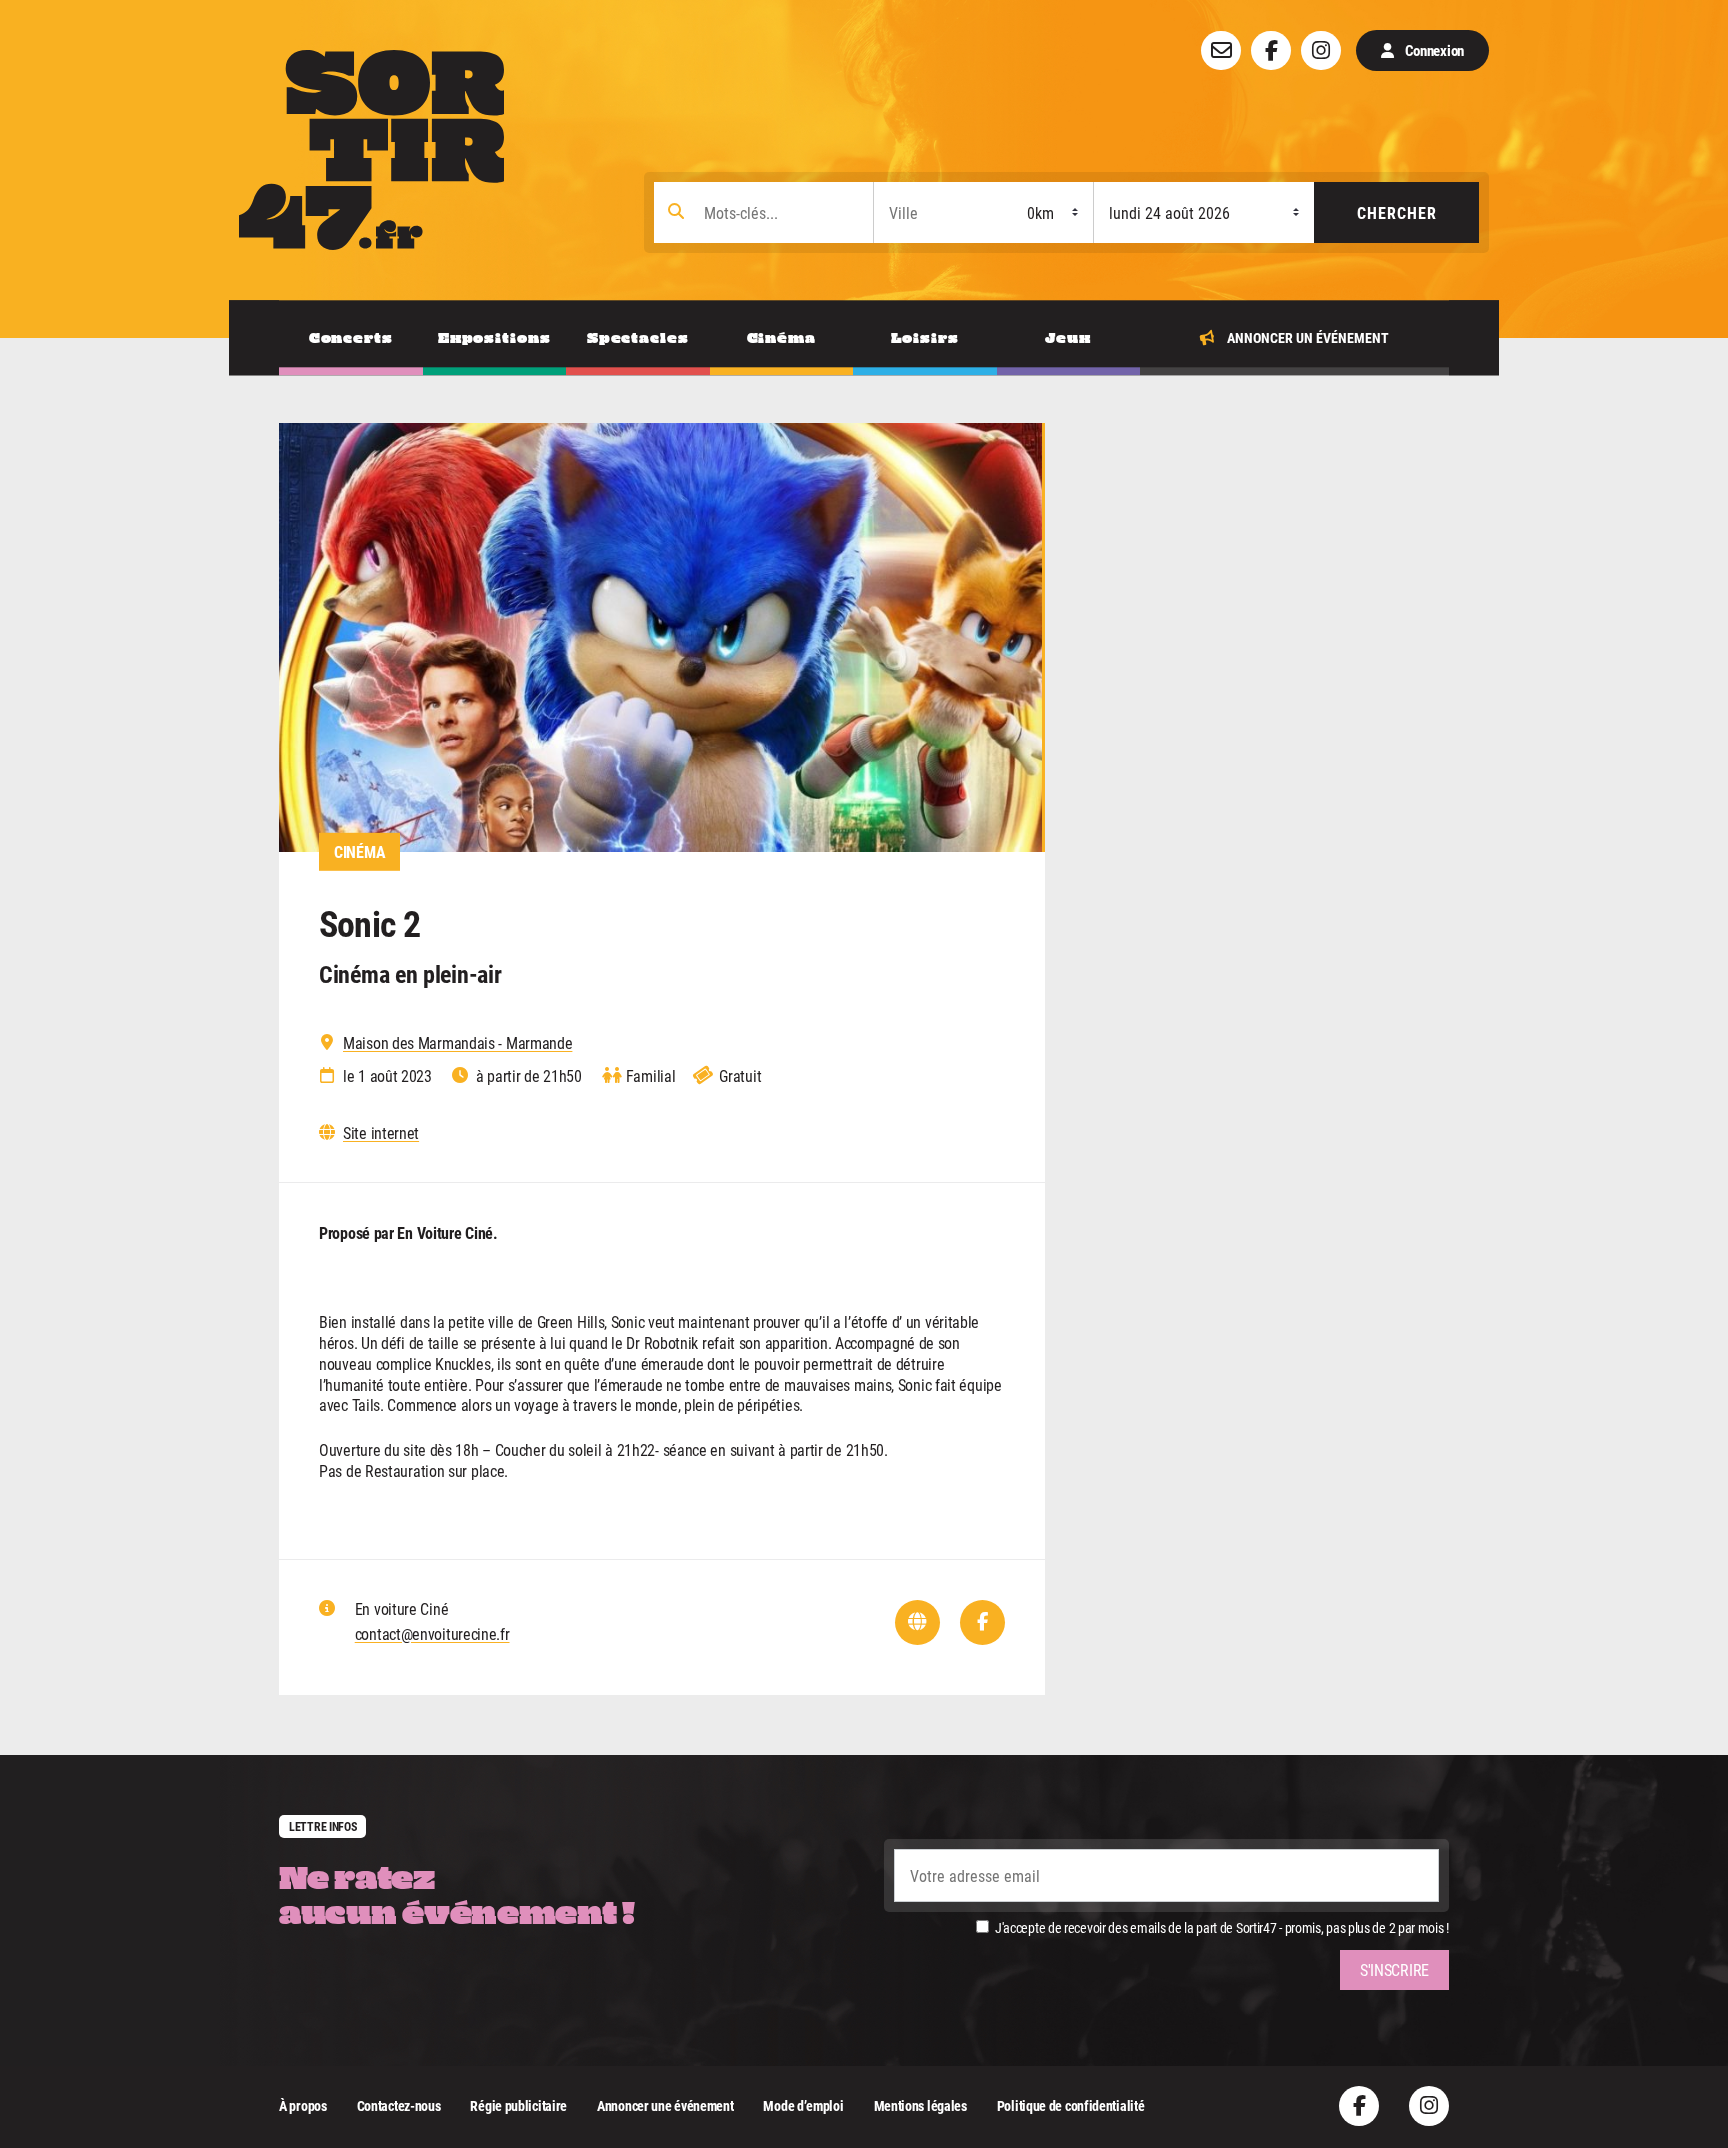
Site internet (381, 1133)
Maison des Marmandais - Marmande (457, 1043)
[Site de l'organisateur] (917, 1622)
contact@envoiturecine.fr (432, 1633)
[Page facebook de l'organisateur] (982, 1622)
